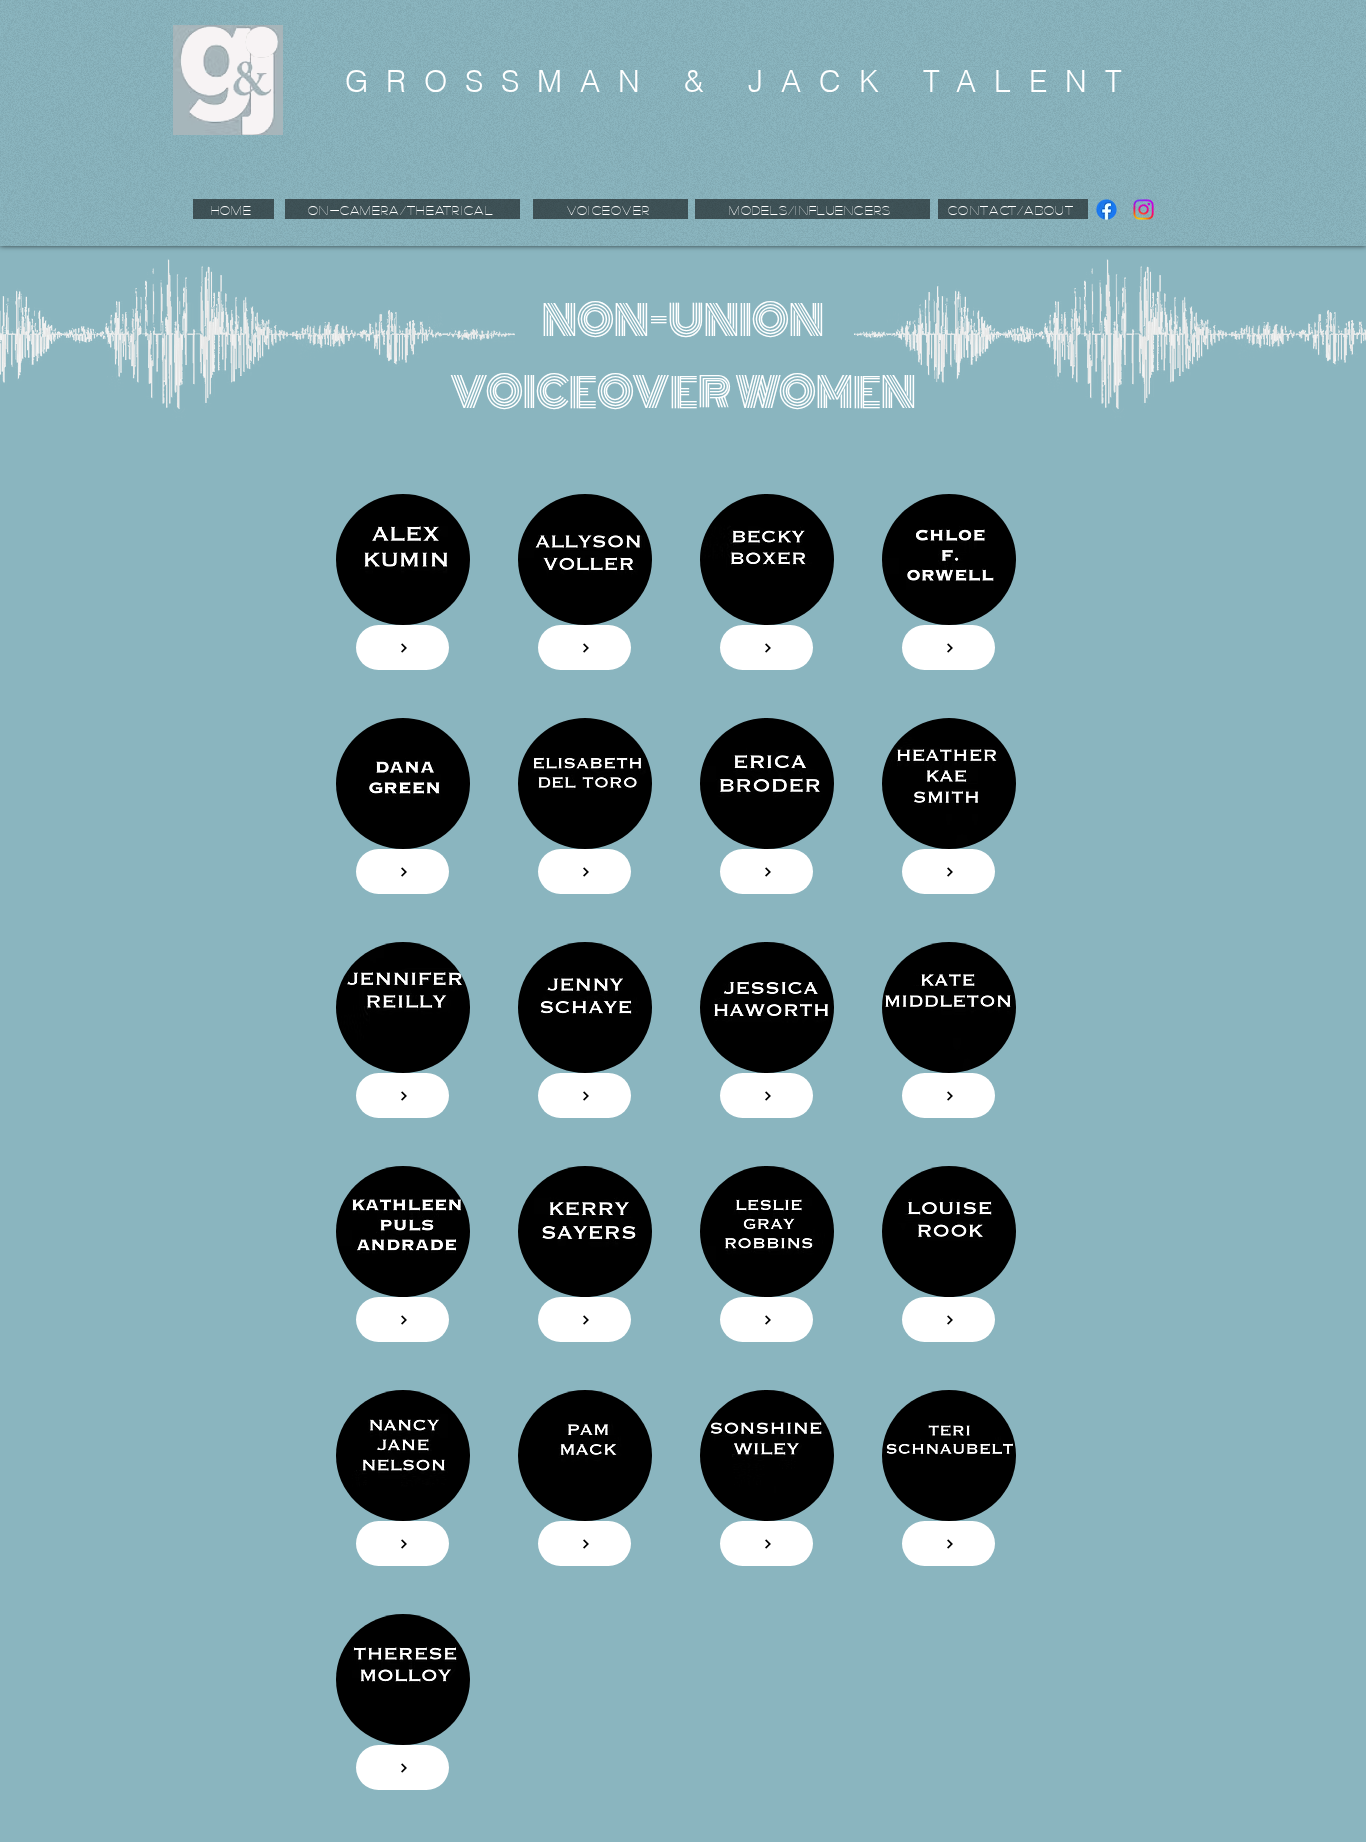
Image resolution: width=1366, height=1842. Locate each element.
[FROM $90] (584, 647)
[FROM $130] (402, 647)
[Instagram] (1143, 209)
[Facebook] (1106, 209)
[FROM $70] (402, 871)
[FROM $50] (766, 647)
